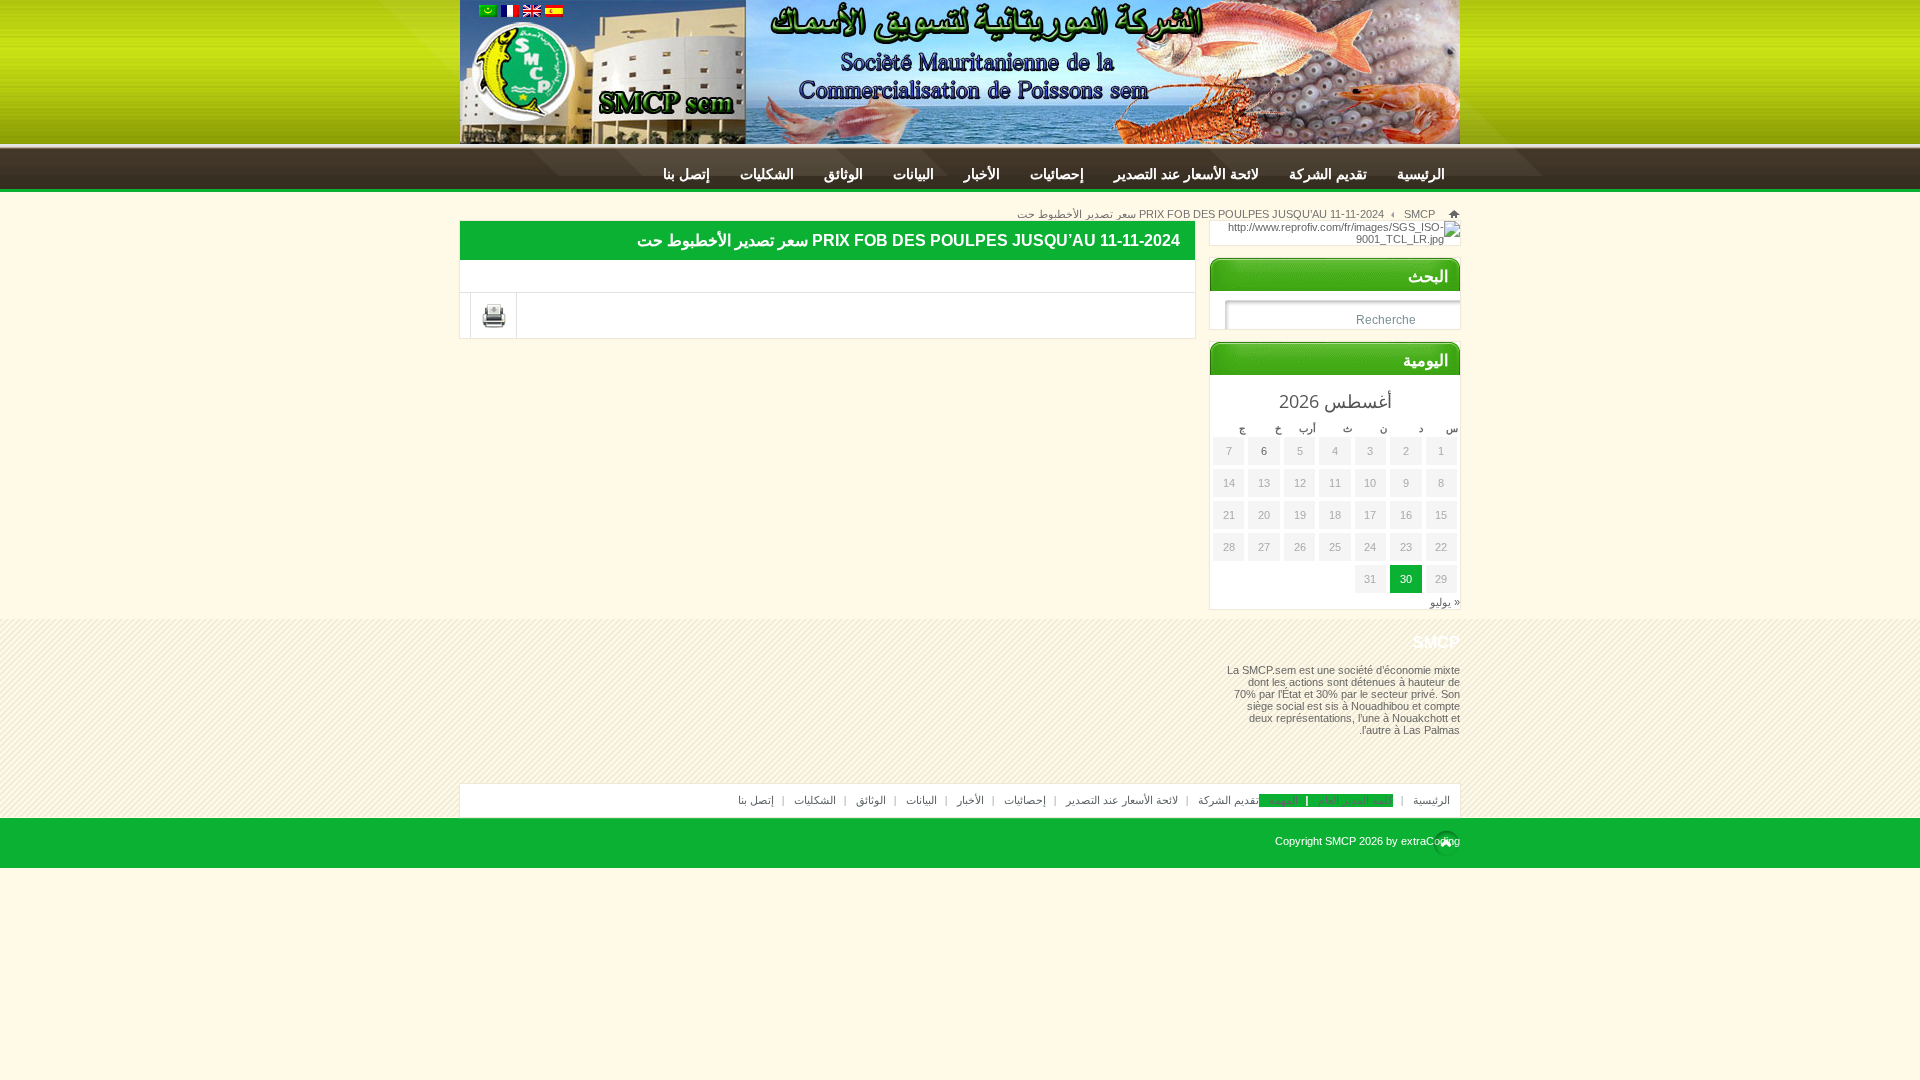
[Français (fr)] (510, 13)
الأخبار (982, 174)
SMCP (1419, 214)
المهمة (1283, 800)
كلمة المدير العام (1355, 800)
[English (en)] (532, 13)
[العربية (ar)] (488, 13)
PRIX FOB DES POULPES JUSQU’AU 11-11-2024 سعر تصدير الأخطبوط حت (1200, 214)
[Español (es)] (554, 13)
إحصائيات (1057, 174)
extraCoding (1430, 841)
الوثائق (843, 174)
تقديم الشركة (1328, 174)
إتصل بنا (686, 174)
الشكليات (767, 174)
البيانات (913, 174)
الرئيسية (1421, 174)
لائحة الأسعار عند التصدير (1186, 174)
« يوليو (1445, 602)
